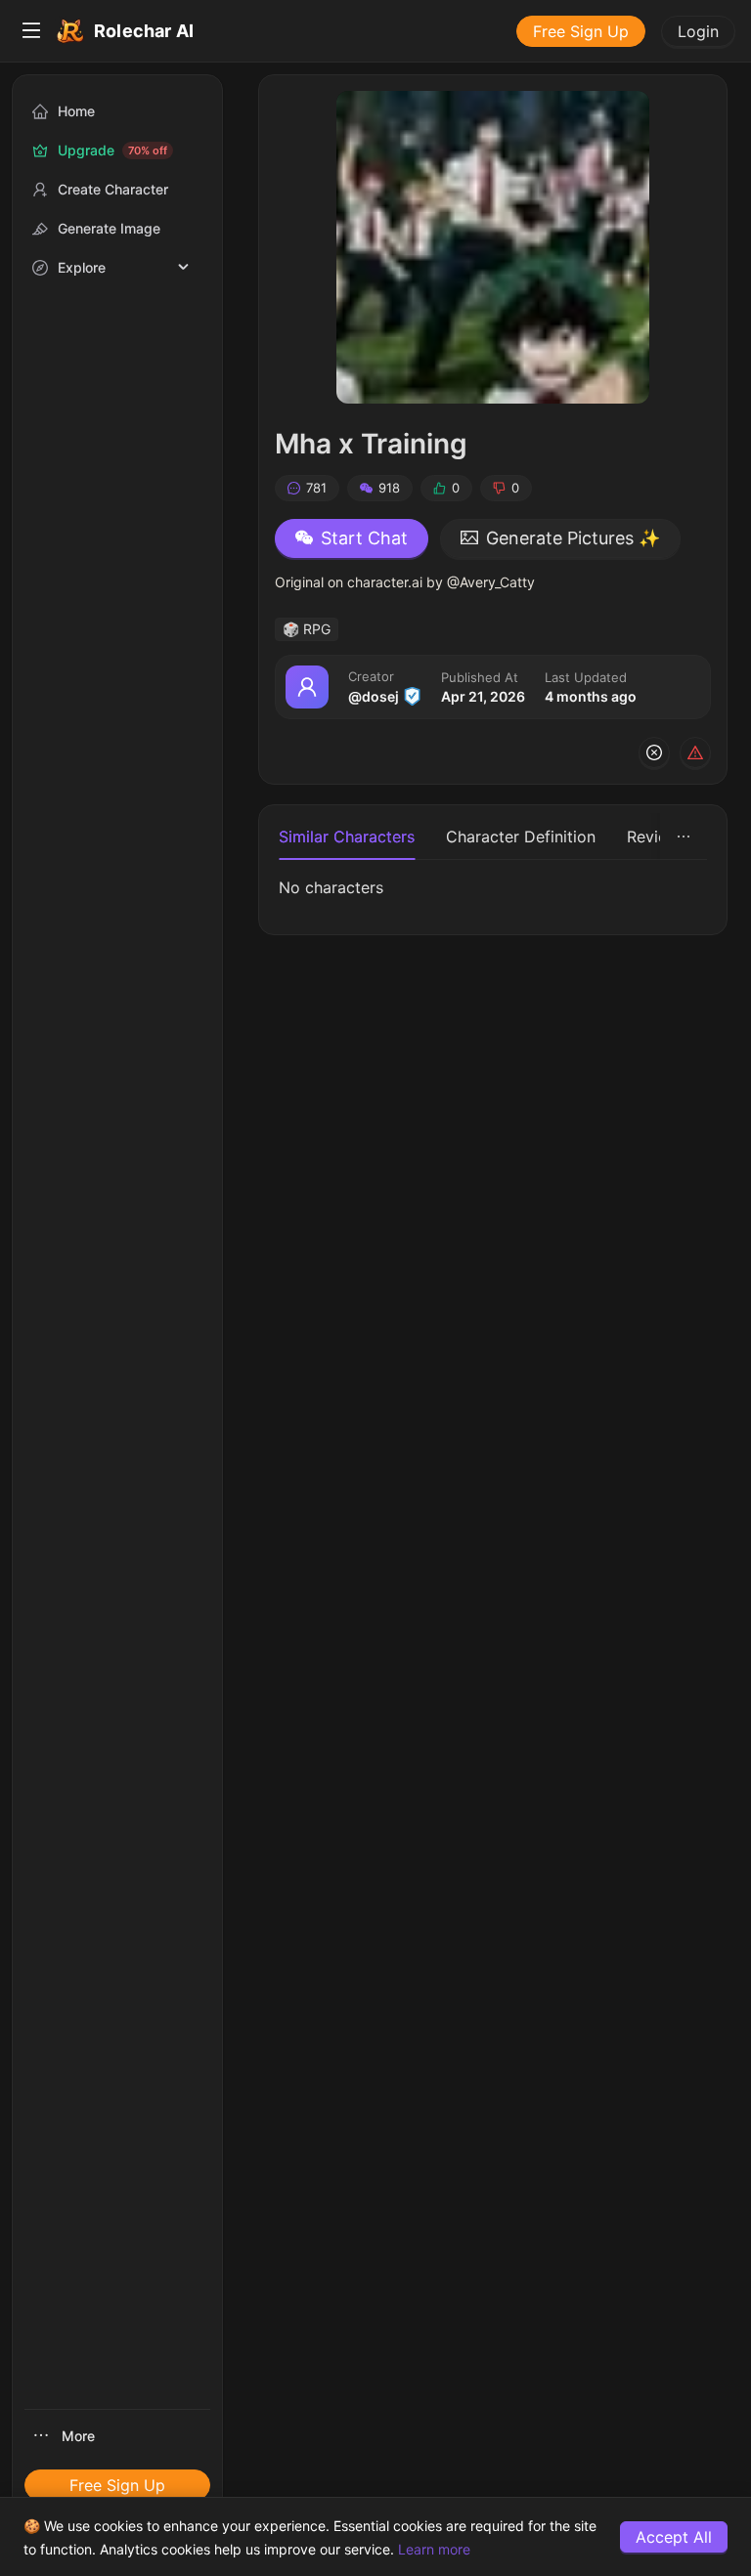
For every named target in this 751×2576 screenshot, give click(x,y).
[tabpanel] (493, 887)
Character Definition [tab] (521, 837)
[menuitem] (31, 31)
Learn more (434, 2549)
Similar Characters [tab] (347, 837)
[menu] (375, 31)
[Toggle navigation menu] (31, 31)
